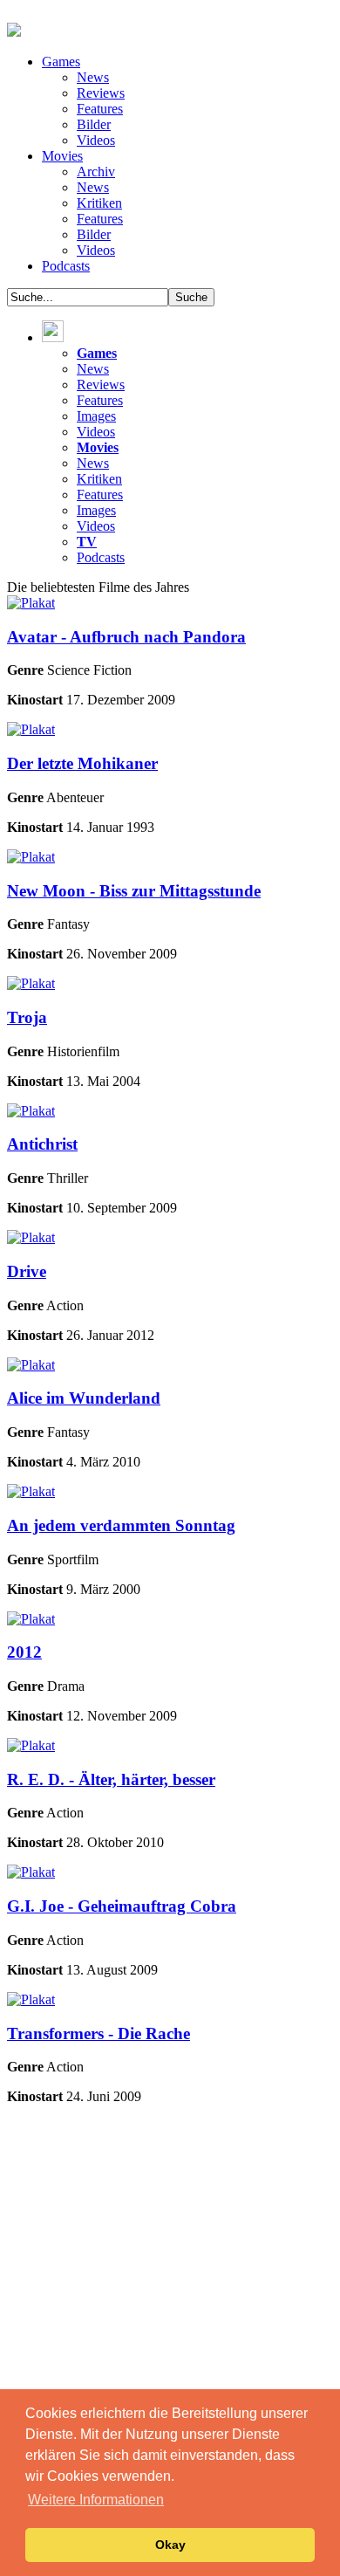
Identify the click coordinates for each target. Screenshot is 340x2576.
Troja (27, 1017)
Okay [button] (170, 2545)
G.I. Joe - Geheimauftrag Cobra (122, 1906)
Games (61, 62)
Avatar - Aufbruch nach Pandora (126, 637)
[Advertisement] (170, 2289)
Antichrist (42, 1144)
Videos (96, 140)
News (93, 77)
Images (96, 416)
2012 (24, 1652)
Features (100, 109)
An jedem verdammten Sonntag (121, 1525)
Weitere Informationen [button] (96, 2500)
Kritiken (99, 203)
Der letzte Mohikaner (82, 763)
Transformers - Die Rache (99, 2033)
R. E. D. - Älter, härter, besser (111, 1779)
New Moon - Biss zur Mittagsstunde (134, 891)
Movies (62, 156)
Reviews (101, 93)
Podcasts (66, 266)
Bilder (94, 124)
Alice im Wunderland (84, 1398)
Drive (27, 1271)
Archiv (96, 172)
